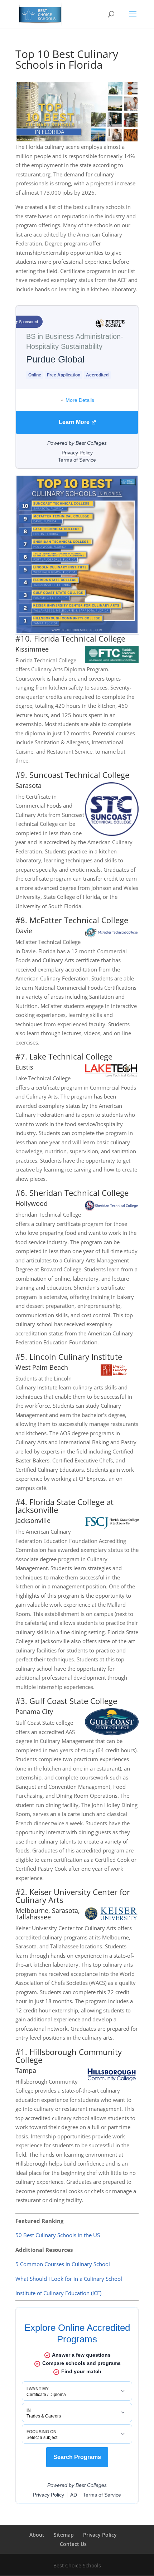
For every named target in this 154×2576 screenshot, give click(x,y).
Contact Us (73, 2544)
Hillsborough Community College (69, 2056)
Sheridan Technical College (79, 1193)
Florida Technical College (80, 638)
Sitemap (64, 2535)
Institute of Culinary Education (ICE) (58, 2293)
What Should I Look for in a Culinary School (69, 2279)
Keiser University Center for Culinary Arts (73, 1896)
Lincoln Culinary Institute (76, 1357)
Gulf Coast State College (73, 1701)
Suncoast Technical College (79, 775)
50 (19, 2235)
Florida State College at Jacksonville (64, 1506)
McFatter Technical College (79, 920)
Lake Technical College (71, 1056)
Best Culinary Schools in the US (61, 2235)
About (37, 2535)
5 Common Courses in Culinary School (63, 2264)
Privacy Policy (100, 2535)
